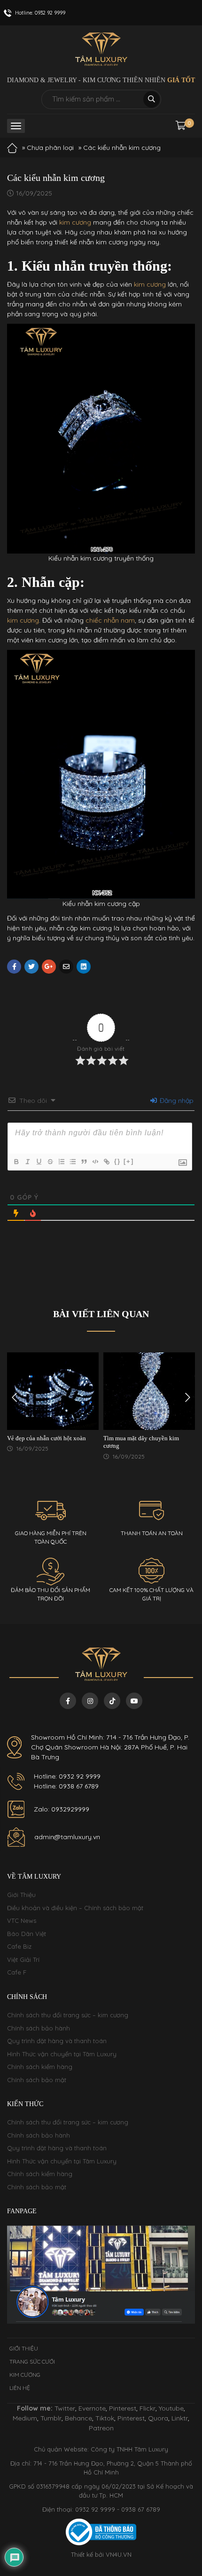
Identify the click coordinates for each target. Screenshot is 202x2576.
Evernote (92, 2408)
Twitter (65, 2408)
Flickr (148, 2408)
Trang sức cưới (32, 2361)
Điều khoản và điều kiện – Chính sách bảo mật (75, 1908)
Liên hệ (20, 2388)
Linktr (180, 2418)
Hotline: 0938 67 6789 (66, 1786)
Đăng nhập (176, 1101)
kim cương (75, 222)
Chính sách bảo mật (37, 2080)
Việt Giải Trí (23, 1959)
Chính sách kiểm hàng (40, 2067)
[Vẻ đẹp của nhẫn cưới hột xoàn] (53, 1391)
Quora (158, 2418)
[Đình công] (50, 1162)
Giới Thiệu (21, 1895)
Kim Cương (25, 2375)
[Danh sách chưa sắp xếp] (72, 1162)
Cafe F (17, 1972)
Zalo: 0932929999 (62, 1809)
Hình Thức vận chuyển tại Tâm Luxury (62, 2054)
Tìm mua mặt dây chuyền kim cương (141, 1442)
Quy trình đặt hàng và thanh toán (57, 2041)
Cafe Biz (19, 1946)
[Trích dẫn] (84, 1162)
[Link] (106, 1162)
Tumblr (51, 2418)
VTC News (22, 1920)
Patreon (101, 2428)
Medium (25, 2418)
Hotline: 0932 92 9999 (67, 1776)
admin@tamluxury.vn (67, 1837)
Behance (78, 2418)
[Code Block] (95, 1162)
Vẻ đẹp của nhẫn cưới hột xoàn (47, 1438)
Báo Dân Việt (27, 1934)
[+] (129, 1161)
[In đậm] (16, 1162)
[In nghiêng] (27, 1162)
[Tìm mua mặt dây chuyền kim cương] (149, 1391)
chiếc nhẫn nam (110, 620)
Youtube (171, 2408)
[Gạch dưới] (39, 1162)
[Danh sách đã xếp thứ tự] (61, 1162)
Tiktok (105, 2418)
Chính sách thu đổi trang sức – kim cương (68, 2015)
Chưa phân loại (50, 148)
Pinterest (123, 2408)
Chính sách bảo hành (39, 2028)
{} (117, 1161)
